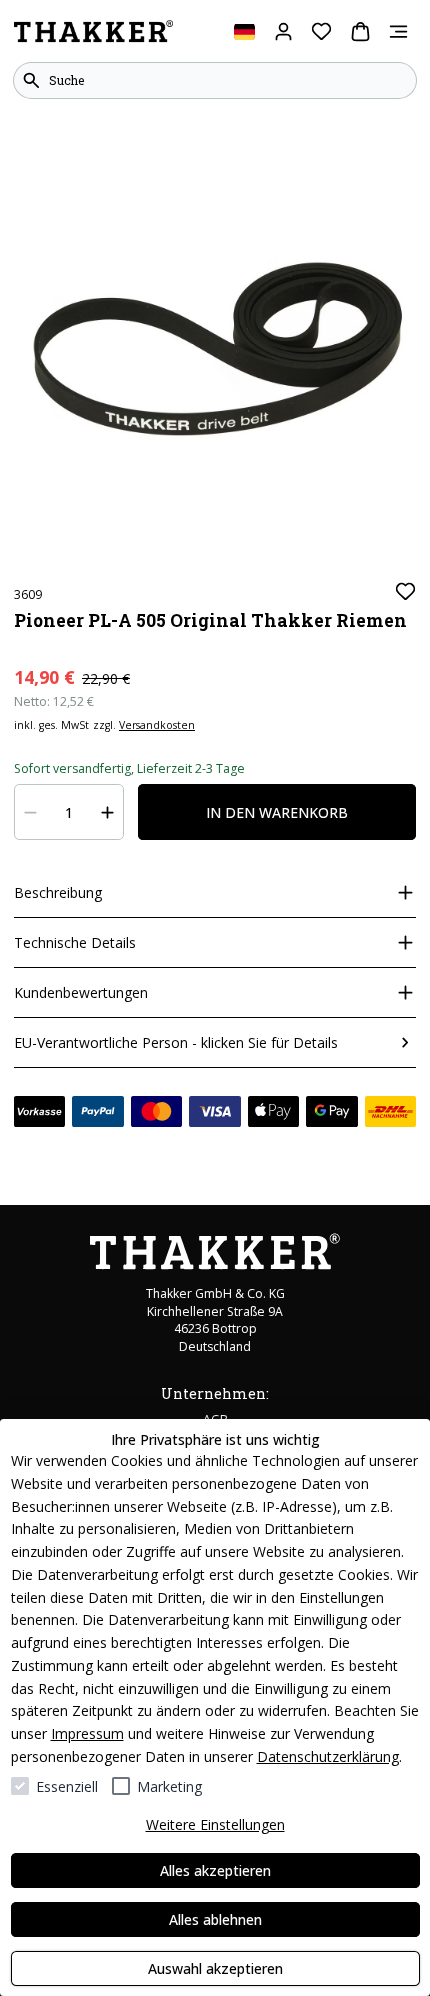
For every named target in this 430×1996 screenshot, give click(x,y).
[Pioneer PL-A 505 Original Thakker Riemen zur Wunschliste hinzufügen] (405, 591)
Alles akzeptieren (215, 1870)
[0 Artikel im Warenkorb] (360, 31)
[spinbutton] (69, 812)
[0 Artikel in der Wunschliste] (321, 31)
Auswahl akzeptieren (215, 1968)
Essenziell (67, 1786)
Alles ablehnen (215, 1919)
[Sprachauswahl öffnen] (244, 31)
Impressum (87, 1733)
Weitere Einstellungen (215, 1824)
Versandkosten (157, 725)
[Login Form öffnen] (283, 31)
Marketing (169, 1786)
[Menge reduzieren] (31, 812)
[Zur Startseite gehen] (93, 32)
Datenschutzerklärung (328, 1756)
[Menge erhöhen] (108, 812)
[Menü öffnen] (398, 31)
